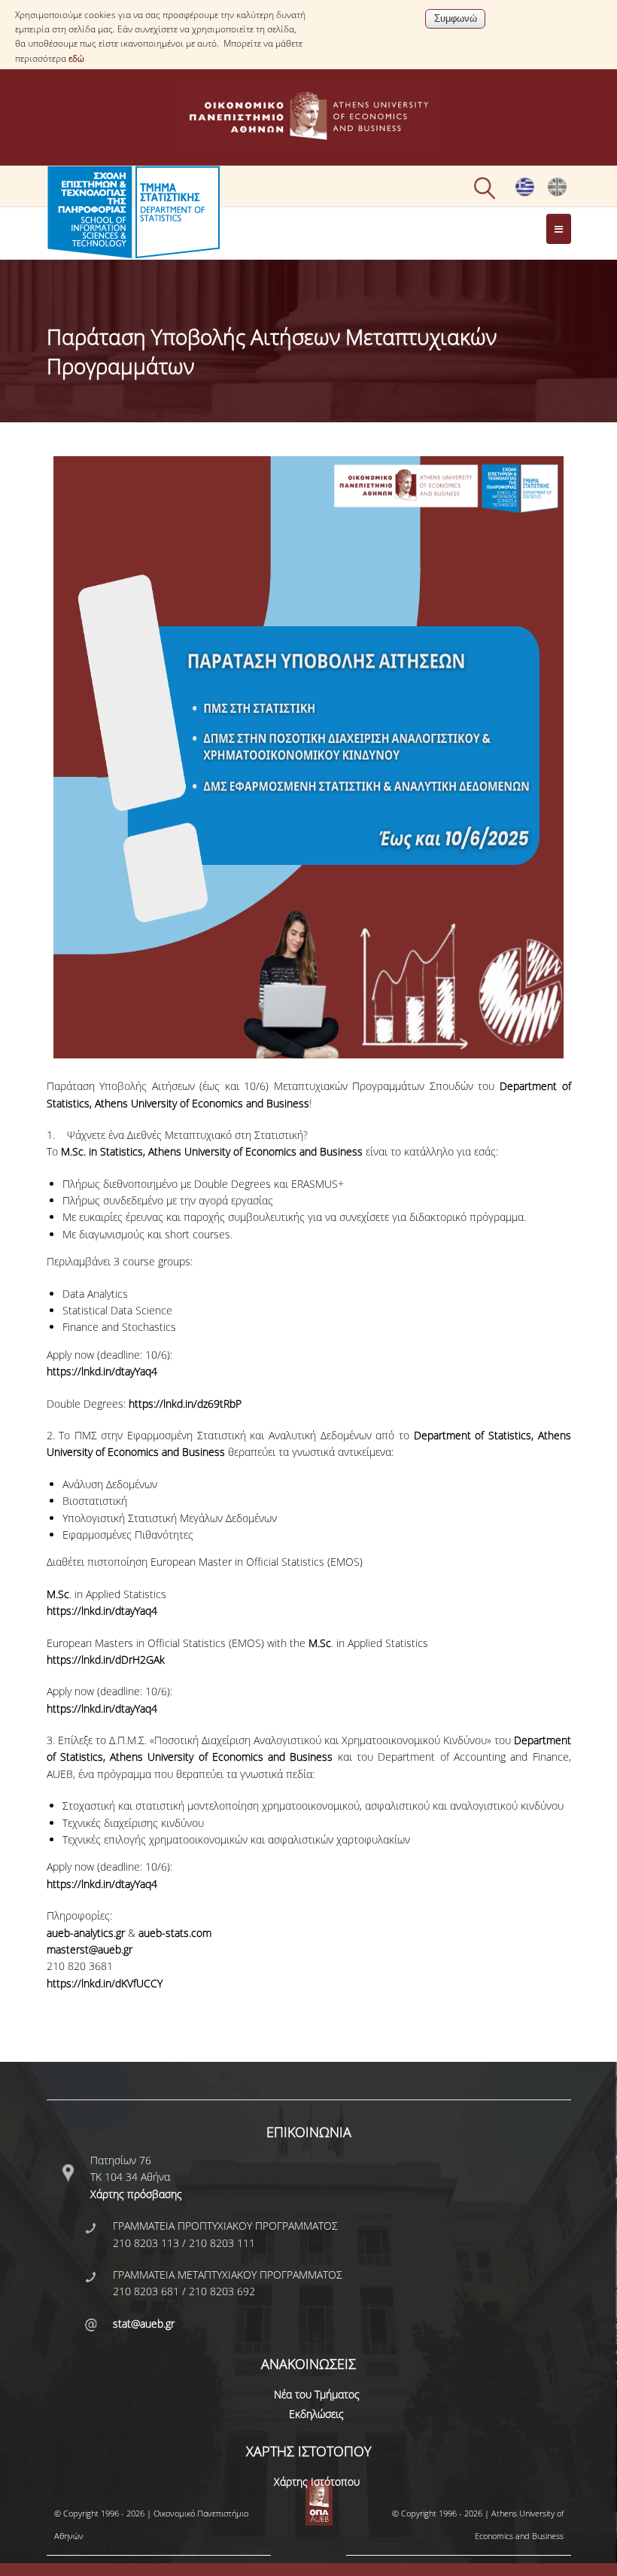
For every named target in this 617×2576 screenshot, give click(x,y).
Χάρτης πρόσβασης (136, 2194)
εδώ (76, 58)
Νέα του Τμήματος (317, 2394)
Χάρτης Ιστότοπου (317, 2482)
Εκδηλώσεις (316, 2414)
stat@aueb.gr (144, 2323)
